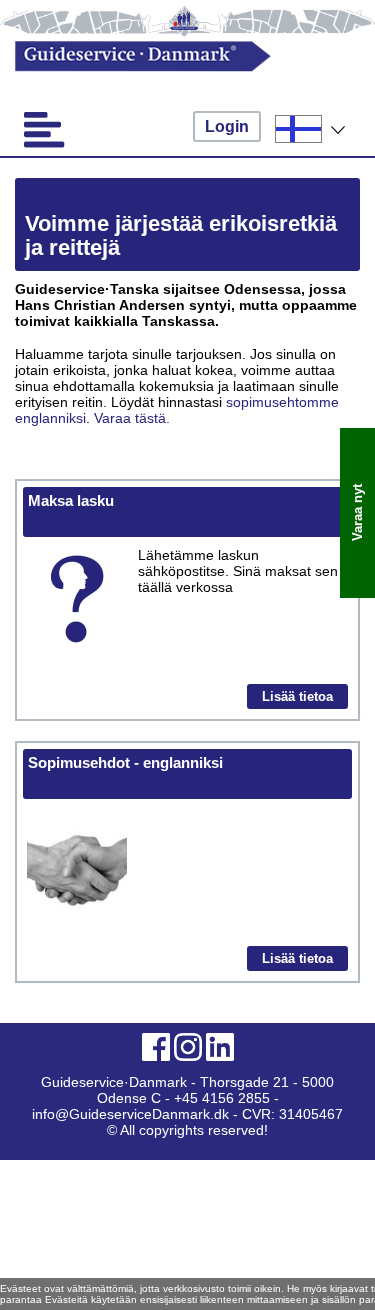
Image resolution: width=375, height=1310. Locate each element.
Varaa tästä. (132, 418)
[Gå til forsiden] (170, 56)
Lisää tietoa (297, 696)
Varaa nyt (357, 513)
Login (227, 126)
